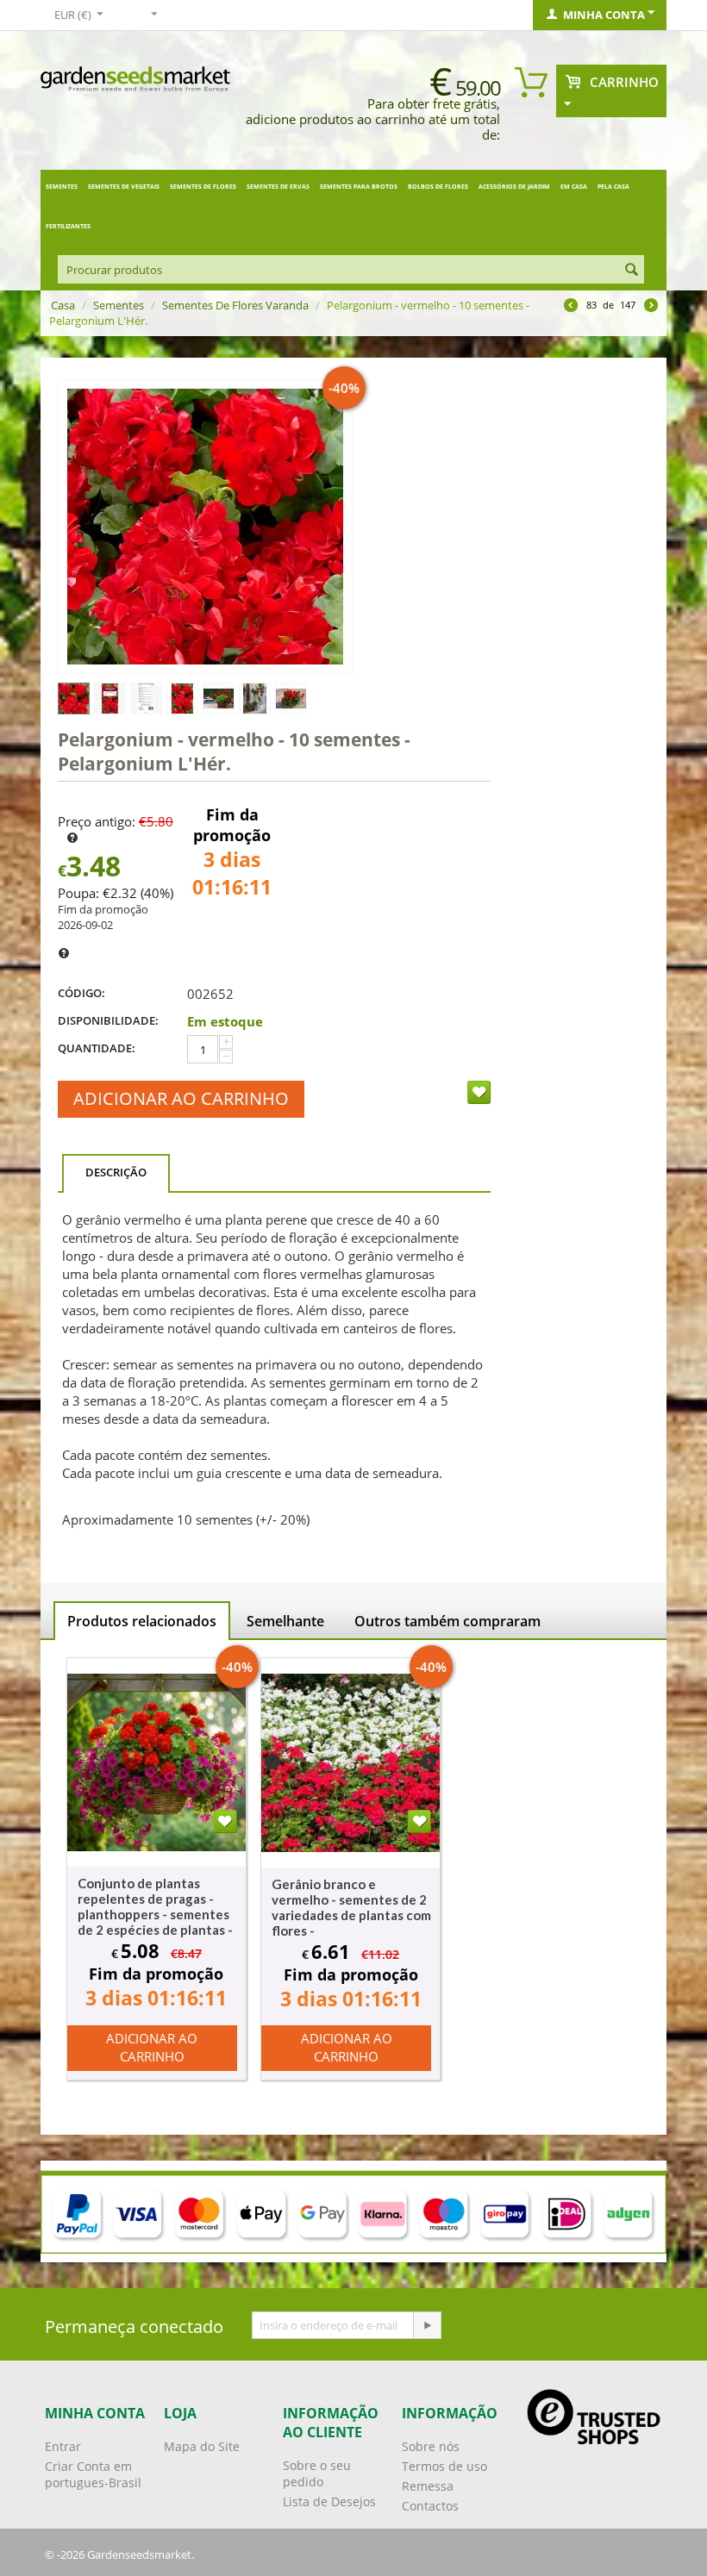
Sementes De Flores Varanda (235, 305)
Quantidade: (97, 1048)
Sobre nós (431, 2446)
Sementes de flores (203, 187)
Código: (81, 993)
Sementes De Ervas (278, 187)
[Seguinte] (651, 307)
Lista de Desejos (329, 2501)
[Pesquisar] (631, 271)
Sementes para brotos (359, 187)
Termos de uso (444, 2466)
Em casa (574, 187)
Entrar (63, 2446)
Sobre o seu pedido (317, 2473)
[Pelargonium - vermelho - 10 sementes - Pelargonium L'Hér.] (205, 527)
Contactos (430, 2506)
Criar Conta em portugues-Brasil (93, 2474)
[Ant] (571, 307)
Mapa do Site (202, 2446)
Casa (63, 305)
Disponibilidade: (108, 1020)
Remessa (428, 2486)
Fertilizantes (68, 226)
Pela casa (613, 187)
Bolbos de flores (438, 187)
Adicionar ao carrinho (181, 1098)
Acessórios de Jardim (514, 187)
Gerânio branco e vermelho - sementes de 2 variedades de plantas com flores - (351, 1907)
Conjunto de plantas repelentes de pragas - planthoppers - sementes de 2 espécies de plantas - (155, 1906)
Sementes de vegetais (124, 187)
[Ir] (427, 2325)
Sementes (62, 187)
